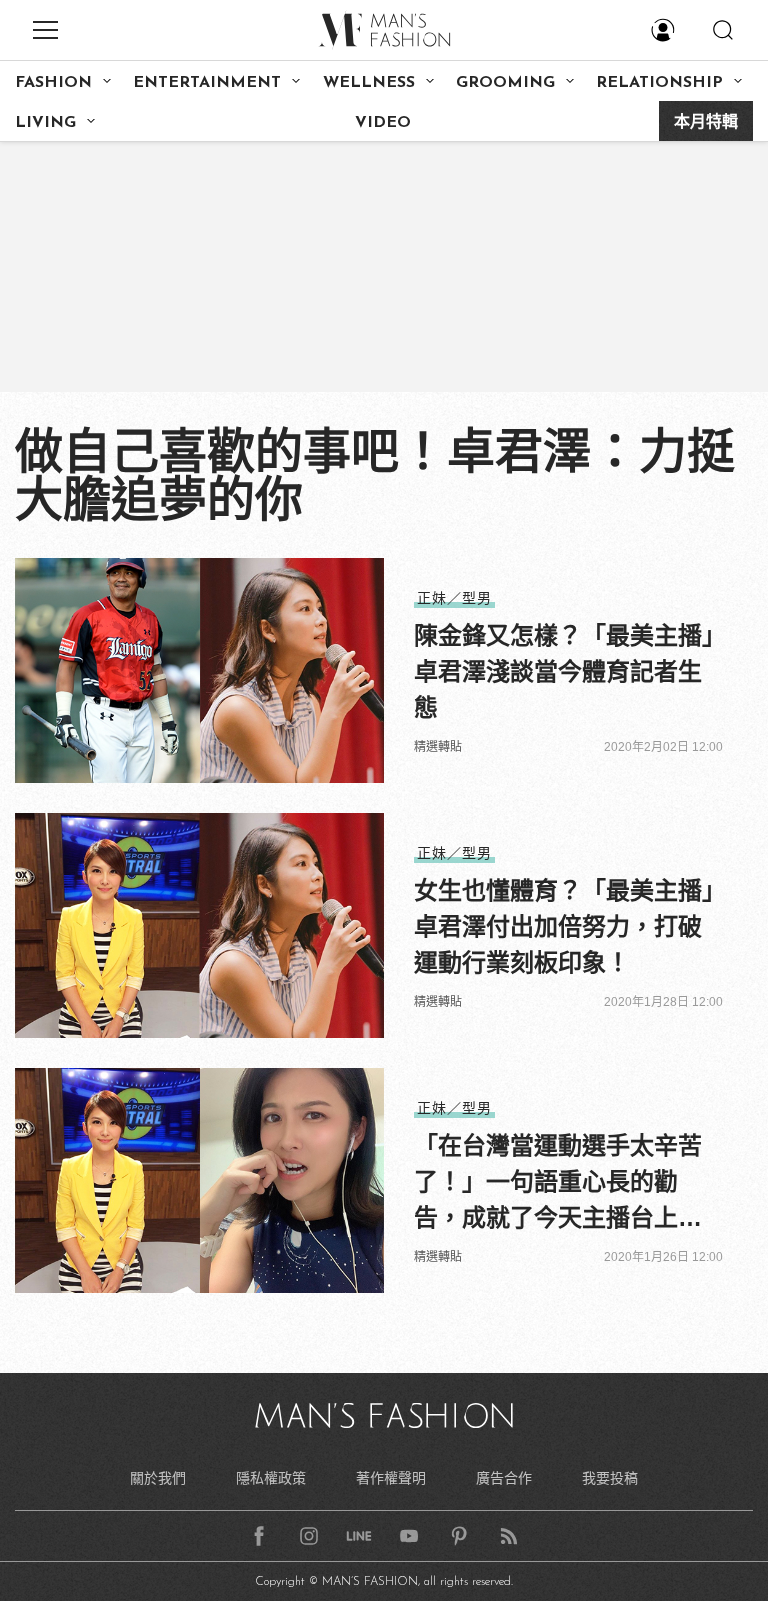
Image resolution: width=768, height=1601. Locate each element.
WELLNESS (369, 83)
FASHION (53, 83)
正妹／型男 (454, 598)
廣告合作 (504, 1478)
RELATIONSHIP (659, 83)
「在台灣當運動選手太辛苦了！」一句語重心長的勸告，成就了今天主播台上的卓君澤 (558, 1184)
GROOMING (505, 83)
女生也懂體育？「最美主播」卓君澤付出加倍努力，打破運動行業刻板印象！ (564, 926)
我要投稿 (610, 1478)
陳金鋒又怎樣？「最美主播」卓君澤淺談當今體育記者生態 (564, 671)
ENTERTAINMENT (207, 83)
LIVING (45, 123)
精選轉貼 (438, 747)
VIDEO (383, 123)
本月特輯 (706, 123)
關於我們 (158, 1478)
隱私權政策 (271, 1478)
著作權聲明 (391, 1478)
